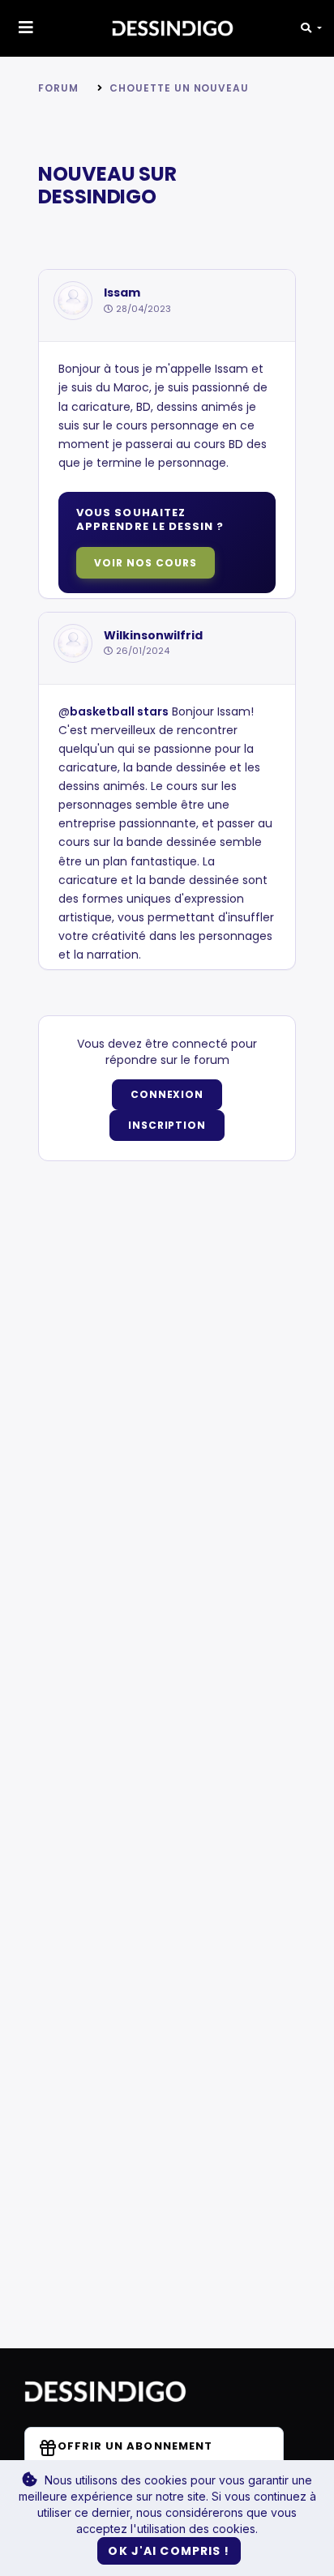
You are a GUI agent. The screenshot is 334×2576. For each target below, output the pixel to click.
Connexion (167, 1094)
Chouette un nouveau (179, 88)
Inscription (167, 1125)
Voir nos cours (145, 563)
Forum (58, 88)
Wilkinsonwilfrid (153, 636)
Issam (122, 293)
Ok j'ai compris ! (169, 2551)
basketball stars (119, 711)
